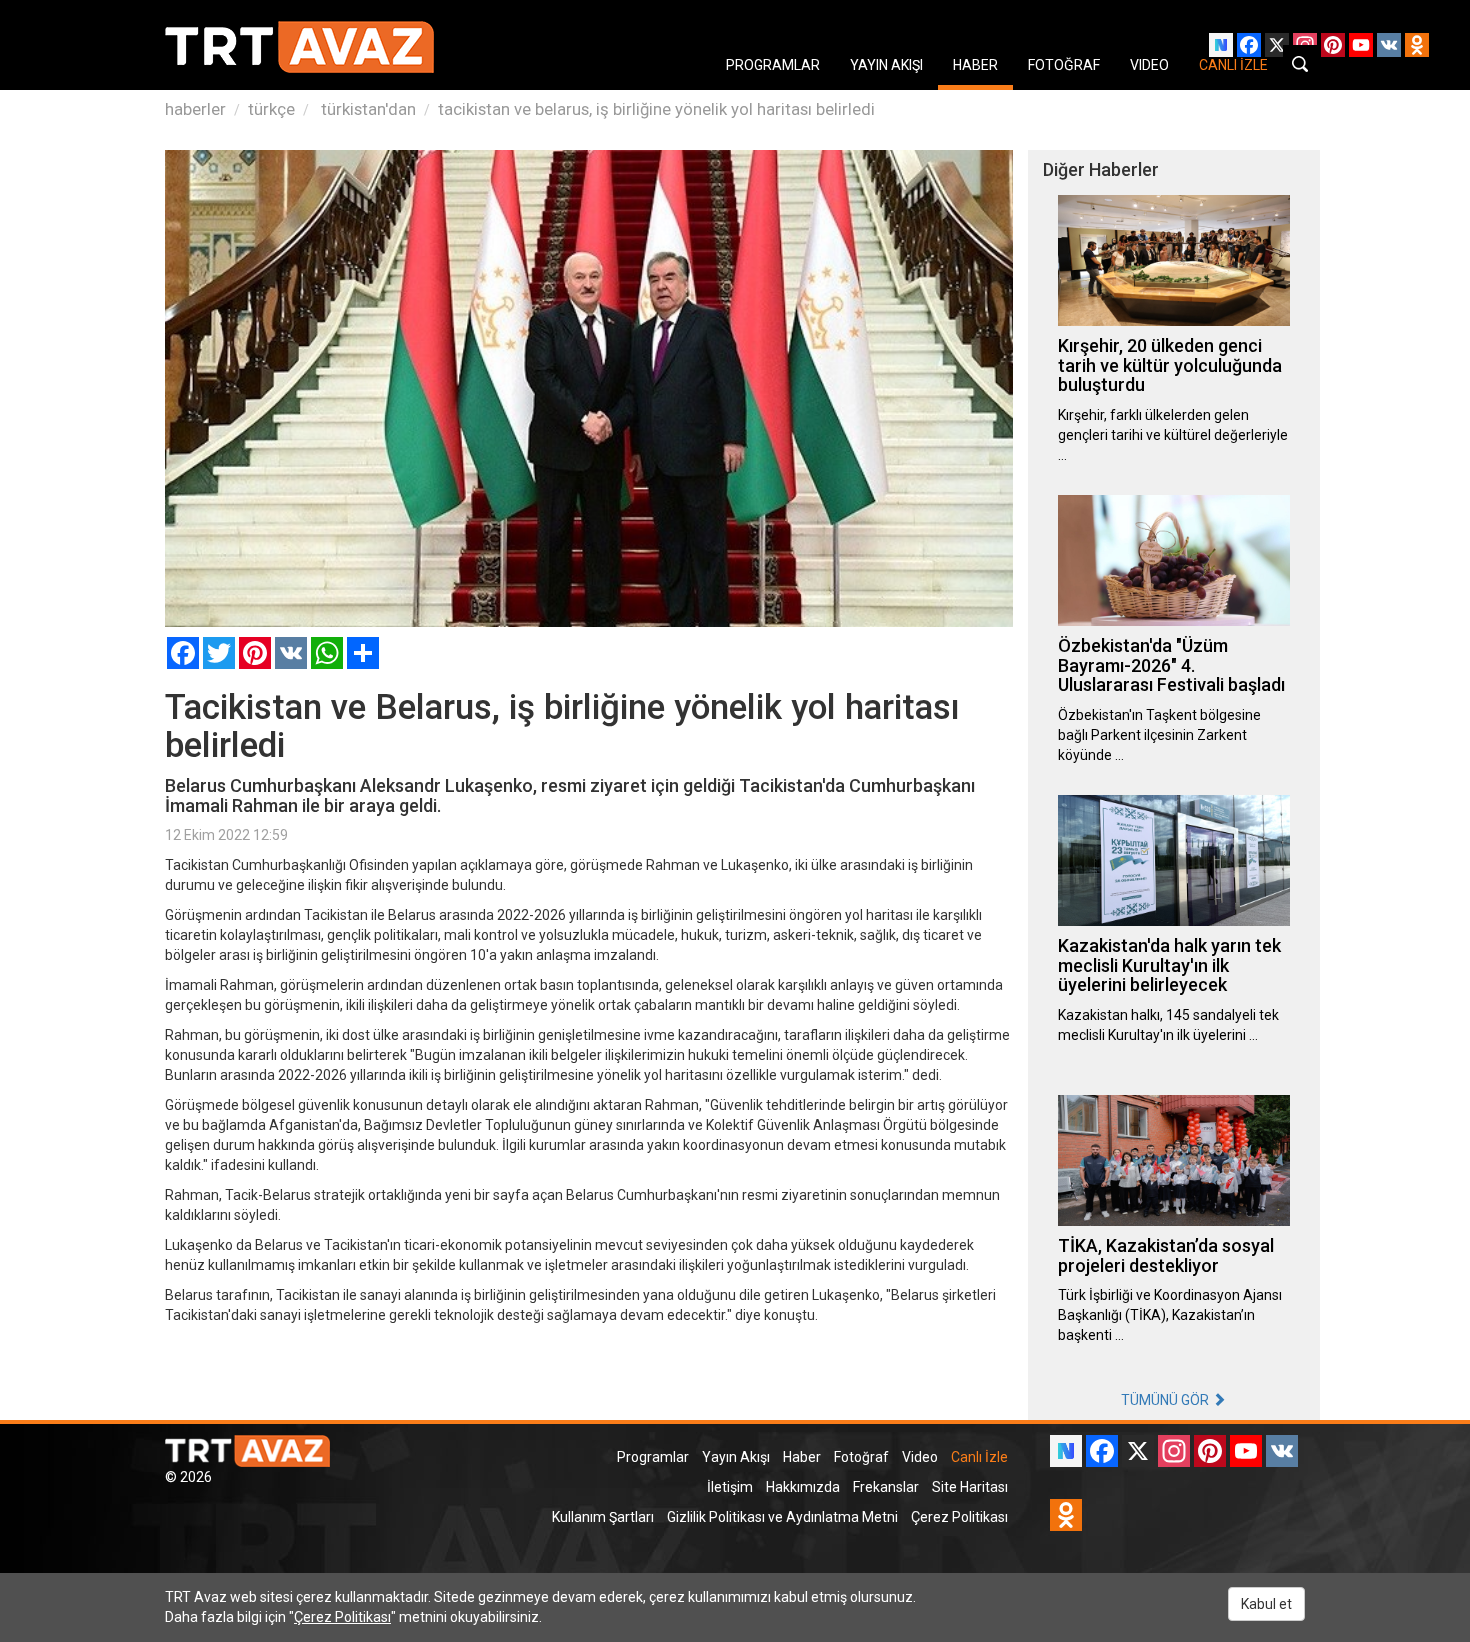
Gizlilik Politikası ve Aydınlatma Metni (782, 1517)
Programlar (653, 1457)
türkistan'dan (366, 109)
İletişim (730, 1487)
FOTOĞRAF (1064, 65)
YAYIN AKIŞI (886, 65)
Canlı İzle (979, 1457)
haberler (195, 109)
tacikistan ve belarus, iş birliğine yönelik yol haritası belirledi (656, 109)
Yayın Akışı (736, 1457)
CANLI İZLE (1233, 65)
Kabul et (1266, 1604)
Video (920, 1457)
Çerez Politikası (959, 1517)
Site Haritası (970, 1487)
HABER (975, 65)
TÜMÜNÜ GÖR (1166, 1400)
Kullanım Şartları (603, 1517)
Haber (802, 1457)
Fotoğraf (861, 1457)
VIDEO (1149, 65)
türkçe (271, 109)
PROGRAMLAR (773, 65)
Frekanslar (886, 1487)
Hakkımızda (803, 1487)
